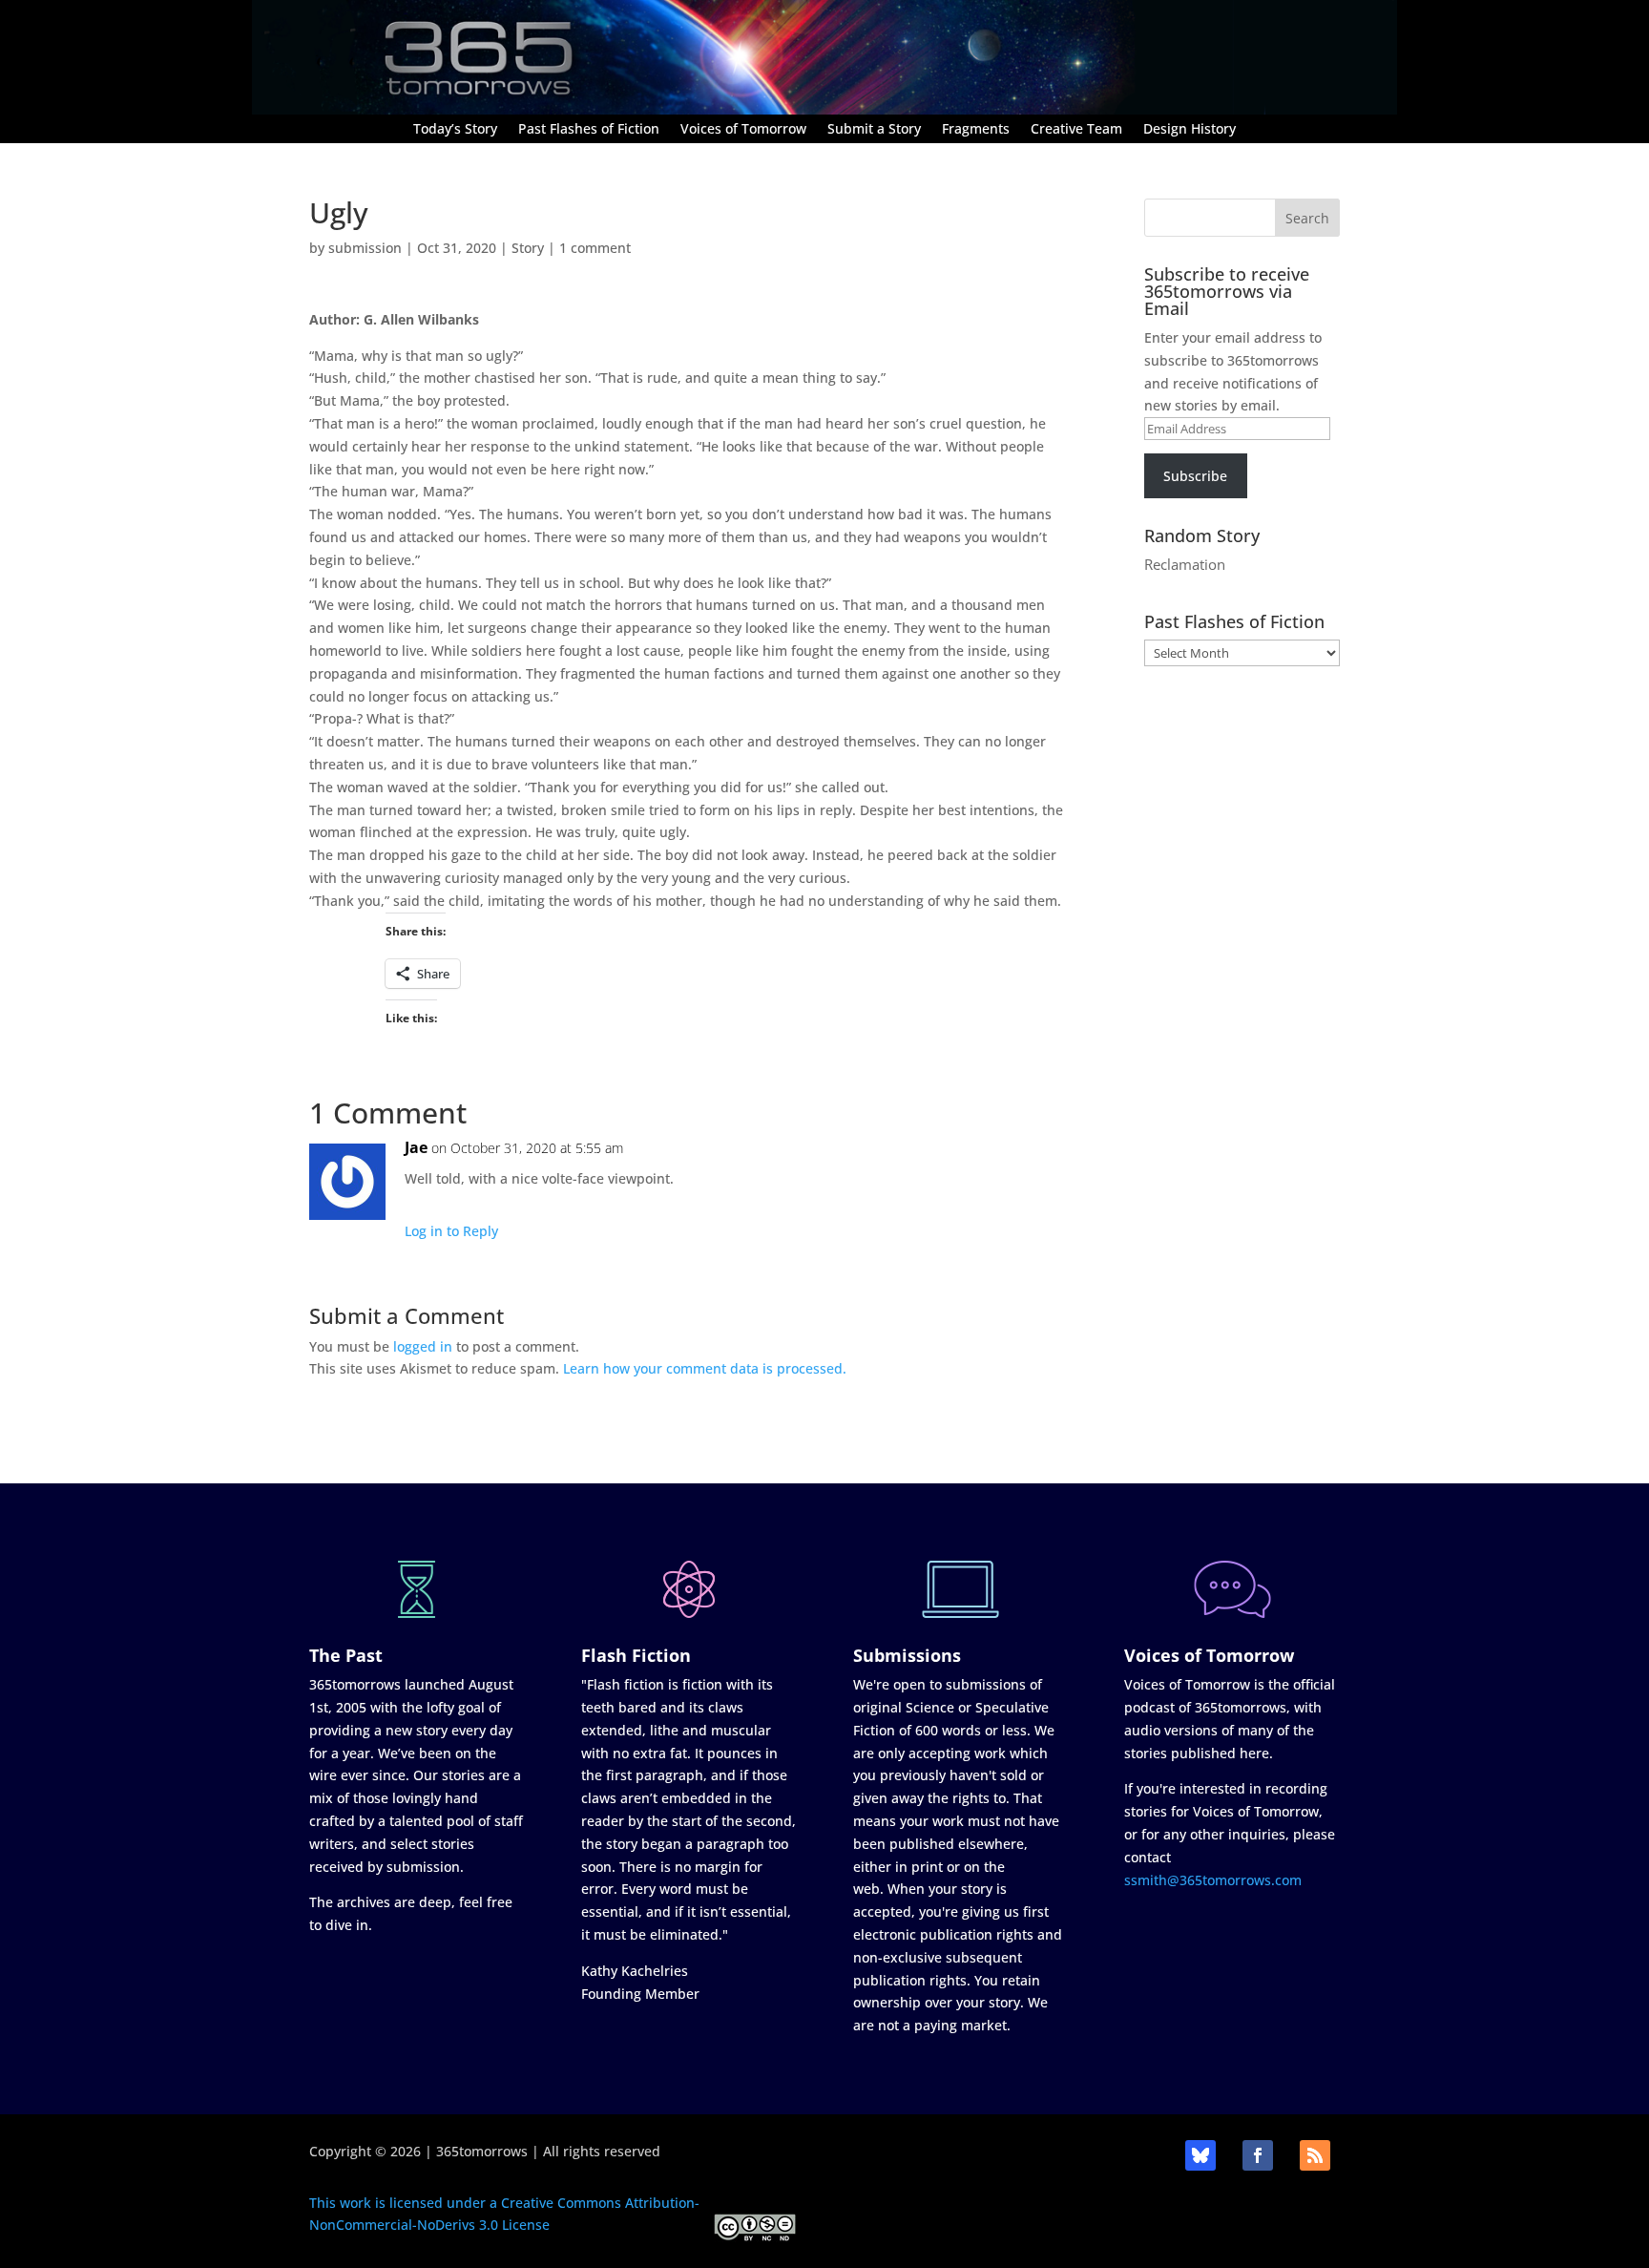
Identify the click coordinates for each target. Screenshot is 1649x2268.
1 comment (595, 248)
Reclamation (1185, 564)
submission (365, 248)
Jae (416, 1147)
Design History (1190, 130)
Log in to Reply (451, 1231)
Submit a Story (874, 130)
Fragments (976, 130)
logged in (423, 1346)
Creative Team (1076, 130)
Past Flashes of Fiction (589, 130)
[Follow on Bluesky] (1200, 2155)
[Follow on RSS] (1315, 2155)
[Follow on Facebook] (1258, 2155)
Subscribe (1195, 476)
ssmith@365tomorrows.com (1213, 1880)
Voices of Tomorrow (743, 130)
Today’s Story (455, 130)
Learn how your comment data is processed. (705, 1368)
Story (528, 248)
